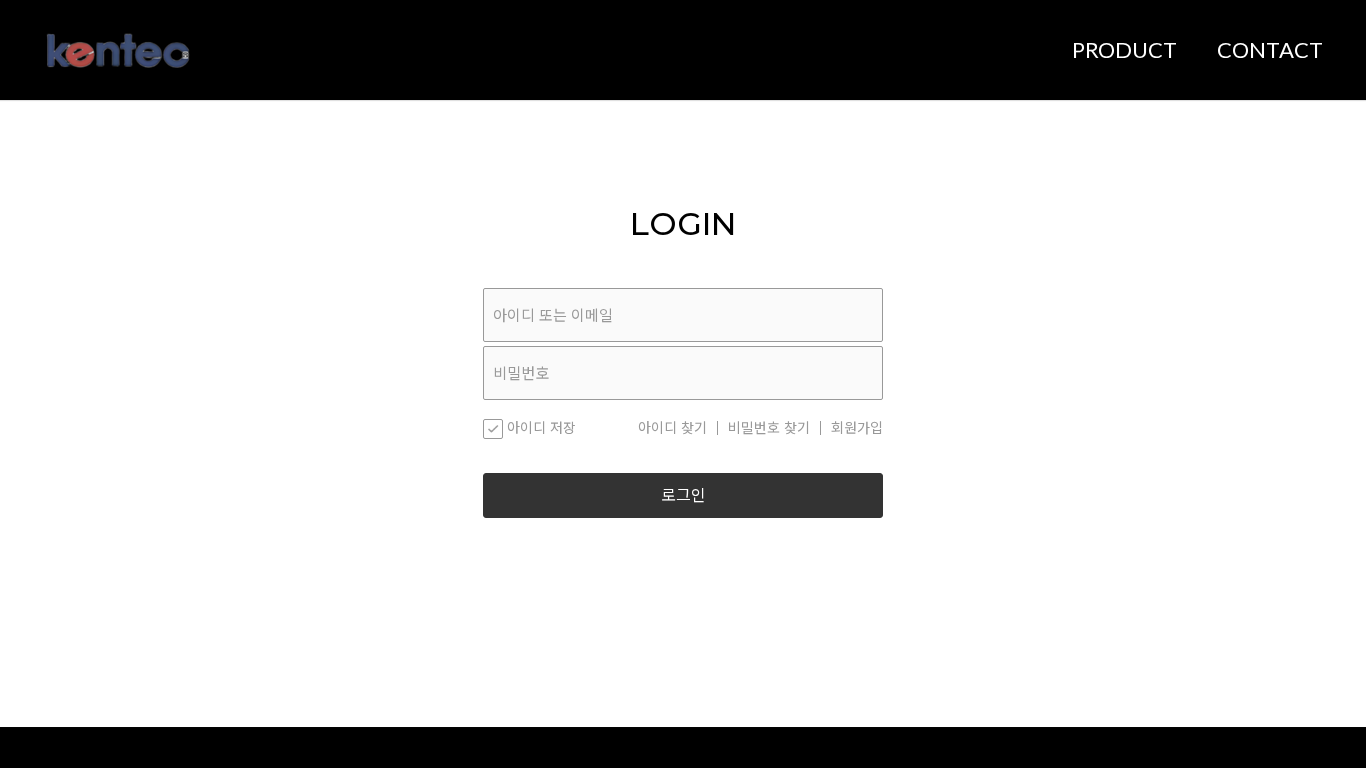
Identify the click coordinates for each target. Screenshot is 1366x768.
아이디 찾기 (672, 428)
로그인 (683, 495)
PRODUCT (1124, 49)
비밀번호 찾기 (769, 428)
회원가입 (857, 428)
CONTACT (1270, 49)
